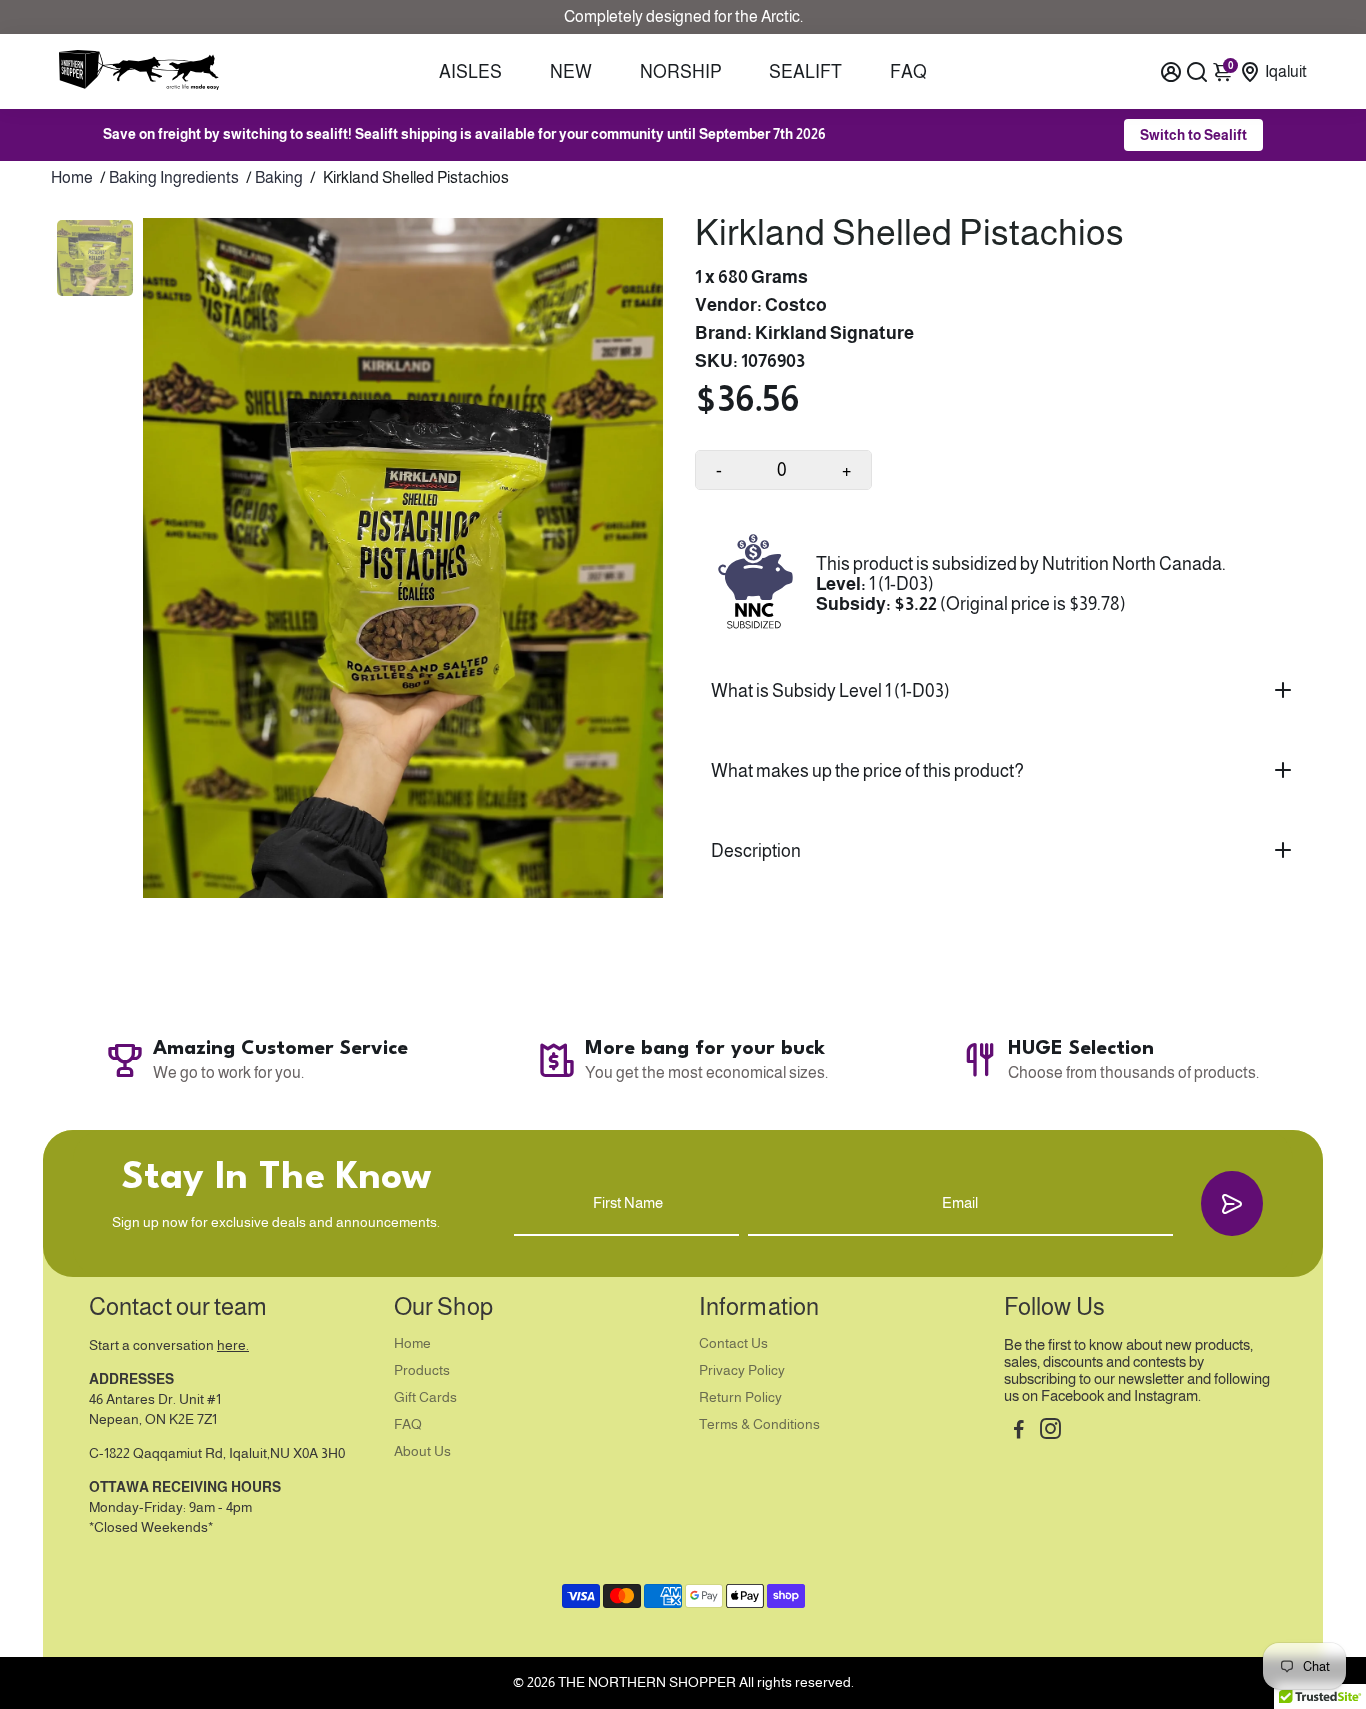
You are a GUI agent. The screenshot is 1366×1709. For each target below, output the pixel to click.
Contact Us (733, 1343)
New (571, 72)
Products (422, 1370)
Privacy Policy (742, 1370)
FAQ (908, 72)
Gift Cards (425, 1397)
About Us (422, 1451)
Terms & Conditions (759, 1424)
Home (72, 177)
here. (233, 1345)
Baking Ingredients (174, 177)
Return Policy (740, 1397)
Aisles (470, 72)
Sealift (805, 72)
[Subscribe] (1232, 1203)
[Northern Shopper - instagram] (1050, 1431)
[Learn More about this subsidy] (755, 584)
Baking (279, 177)
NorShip (681, 72)
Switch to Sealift (1193, 135)
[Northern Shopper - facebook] (1019, 1431)
